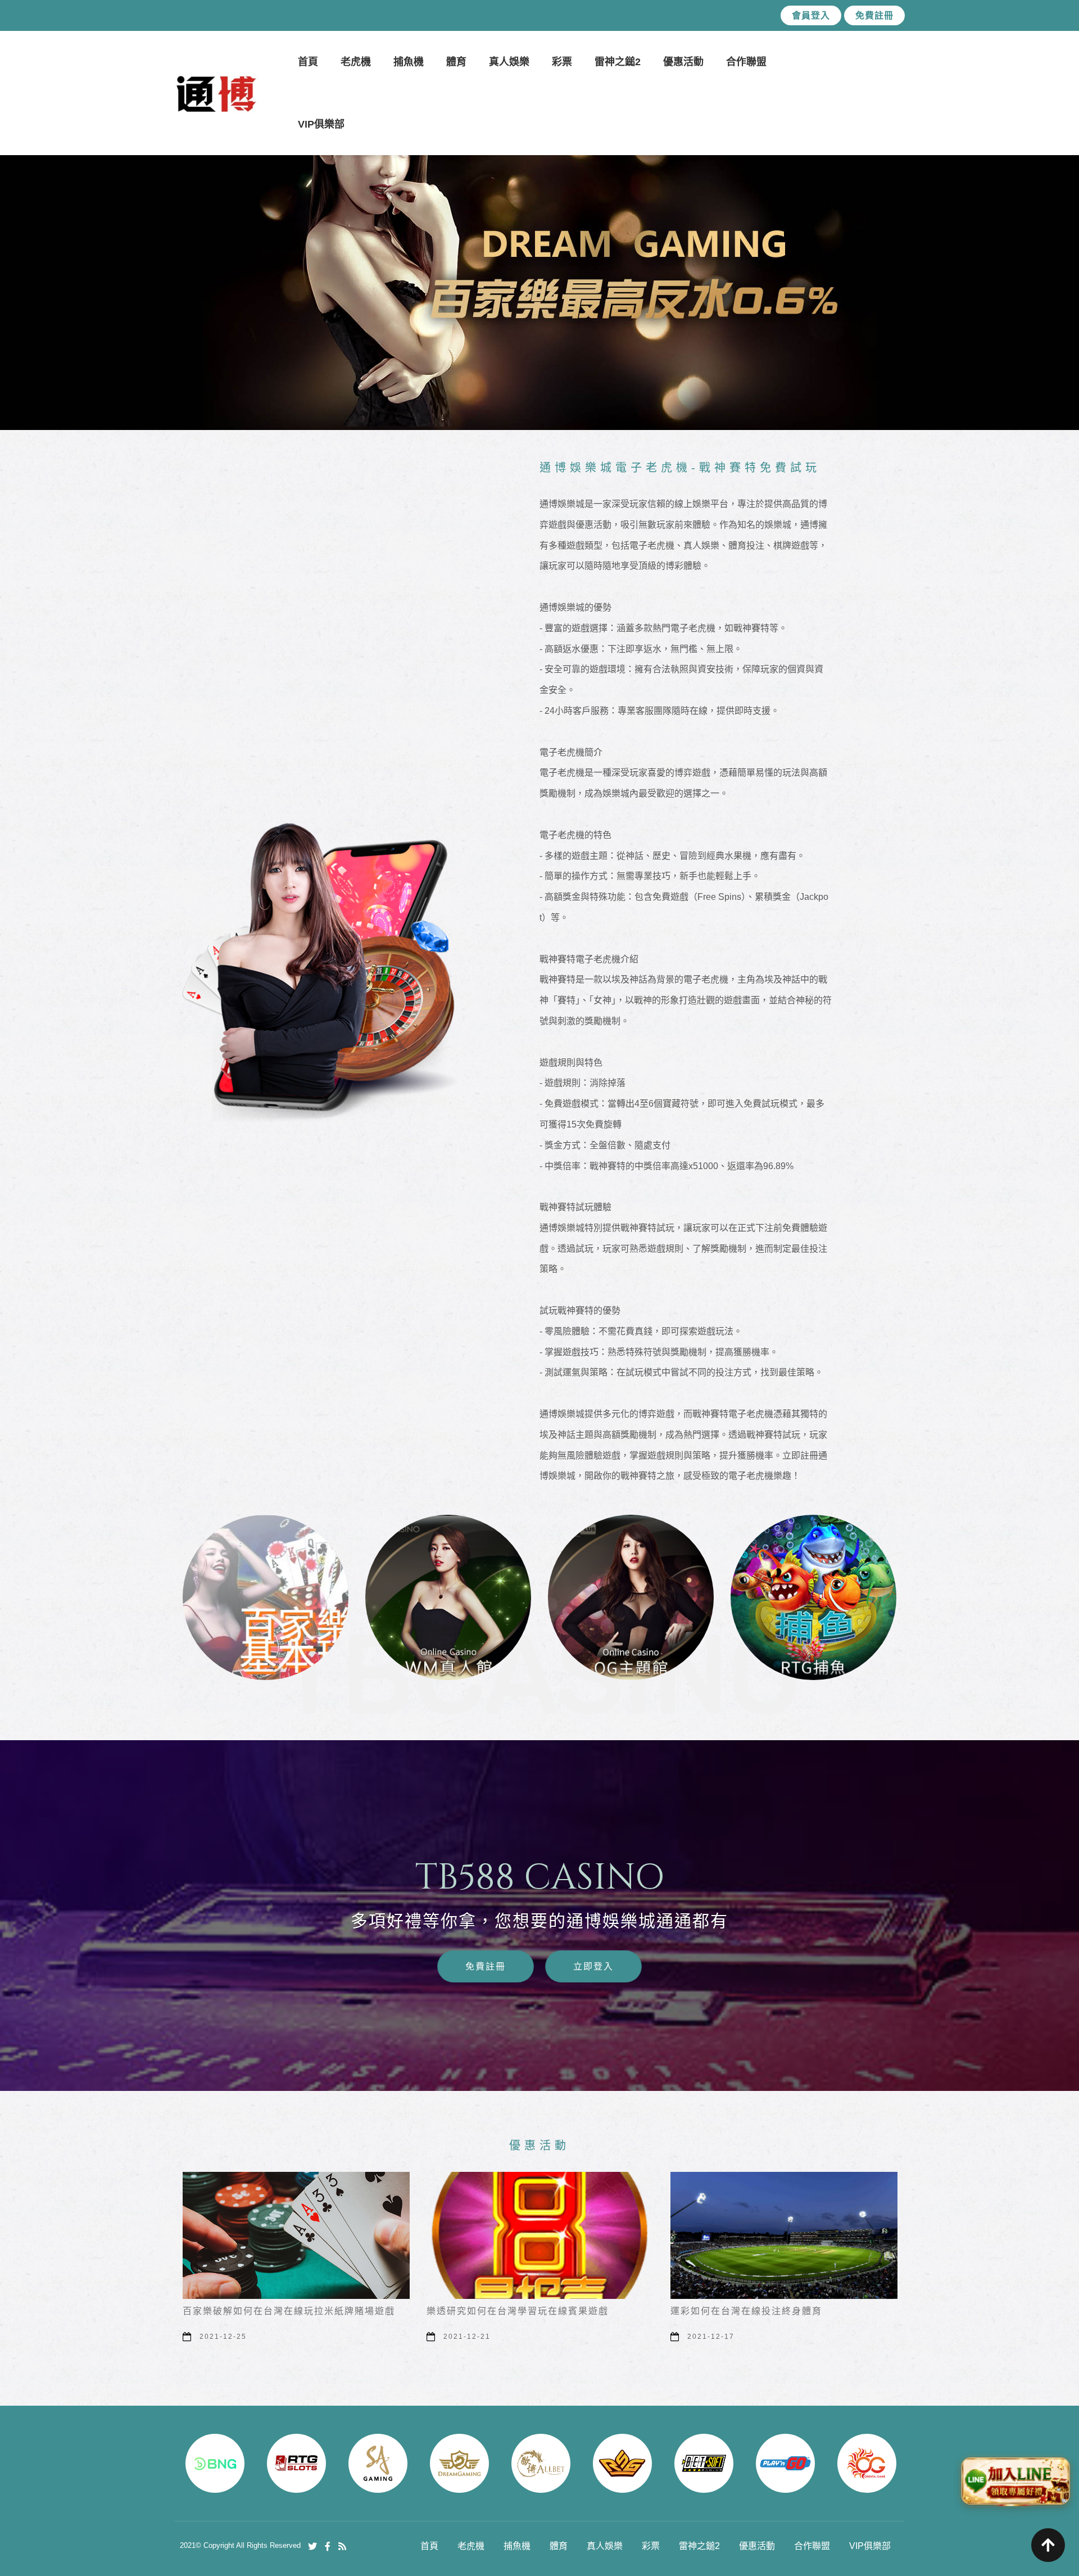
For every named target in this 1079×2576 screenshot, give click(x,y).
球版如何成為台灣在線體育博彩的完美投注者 (528, 2311)
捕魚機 (409, 62)
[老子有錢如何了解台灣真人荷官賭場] (784, 2236)
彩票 (562, 62)
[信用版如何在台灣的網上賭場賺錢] (296, 2236)
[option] (539, 261)
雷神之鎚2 (618, 62)
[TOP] (1048, 2545)
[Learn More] (320, 972)
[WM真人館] (448, 1597)
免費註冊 (874, 15)
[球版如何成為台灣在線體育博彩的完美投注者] (540, 2236)
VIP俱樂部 (321, 124)
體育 (456, 62)
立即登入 (594, 1966)
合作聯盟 (746, 62)
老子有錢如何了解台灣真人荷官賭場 (751, 2311)
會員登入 (811, 15)
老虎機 (356, 62)
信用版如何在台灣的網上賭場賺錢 (259, 2311)
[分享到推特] (312, 2546)
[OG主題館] (631, 1597)
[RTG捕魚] (813, 1597)
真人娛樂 (509, 62)
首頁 (308, 62)
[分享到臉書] (328, 2546)
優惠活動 (683, 62)
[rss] (342, 2546)
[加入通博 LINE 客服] (1015, 2479)
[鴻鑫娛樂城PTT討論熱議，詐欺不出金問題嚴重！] (266, 1597)
